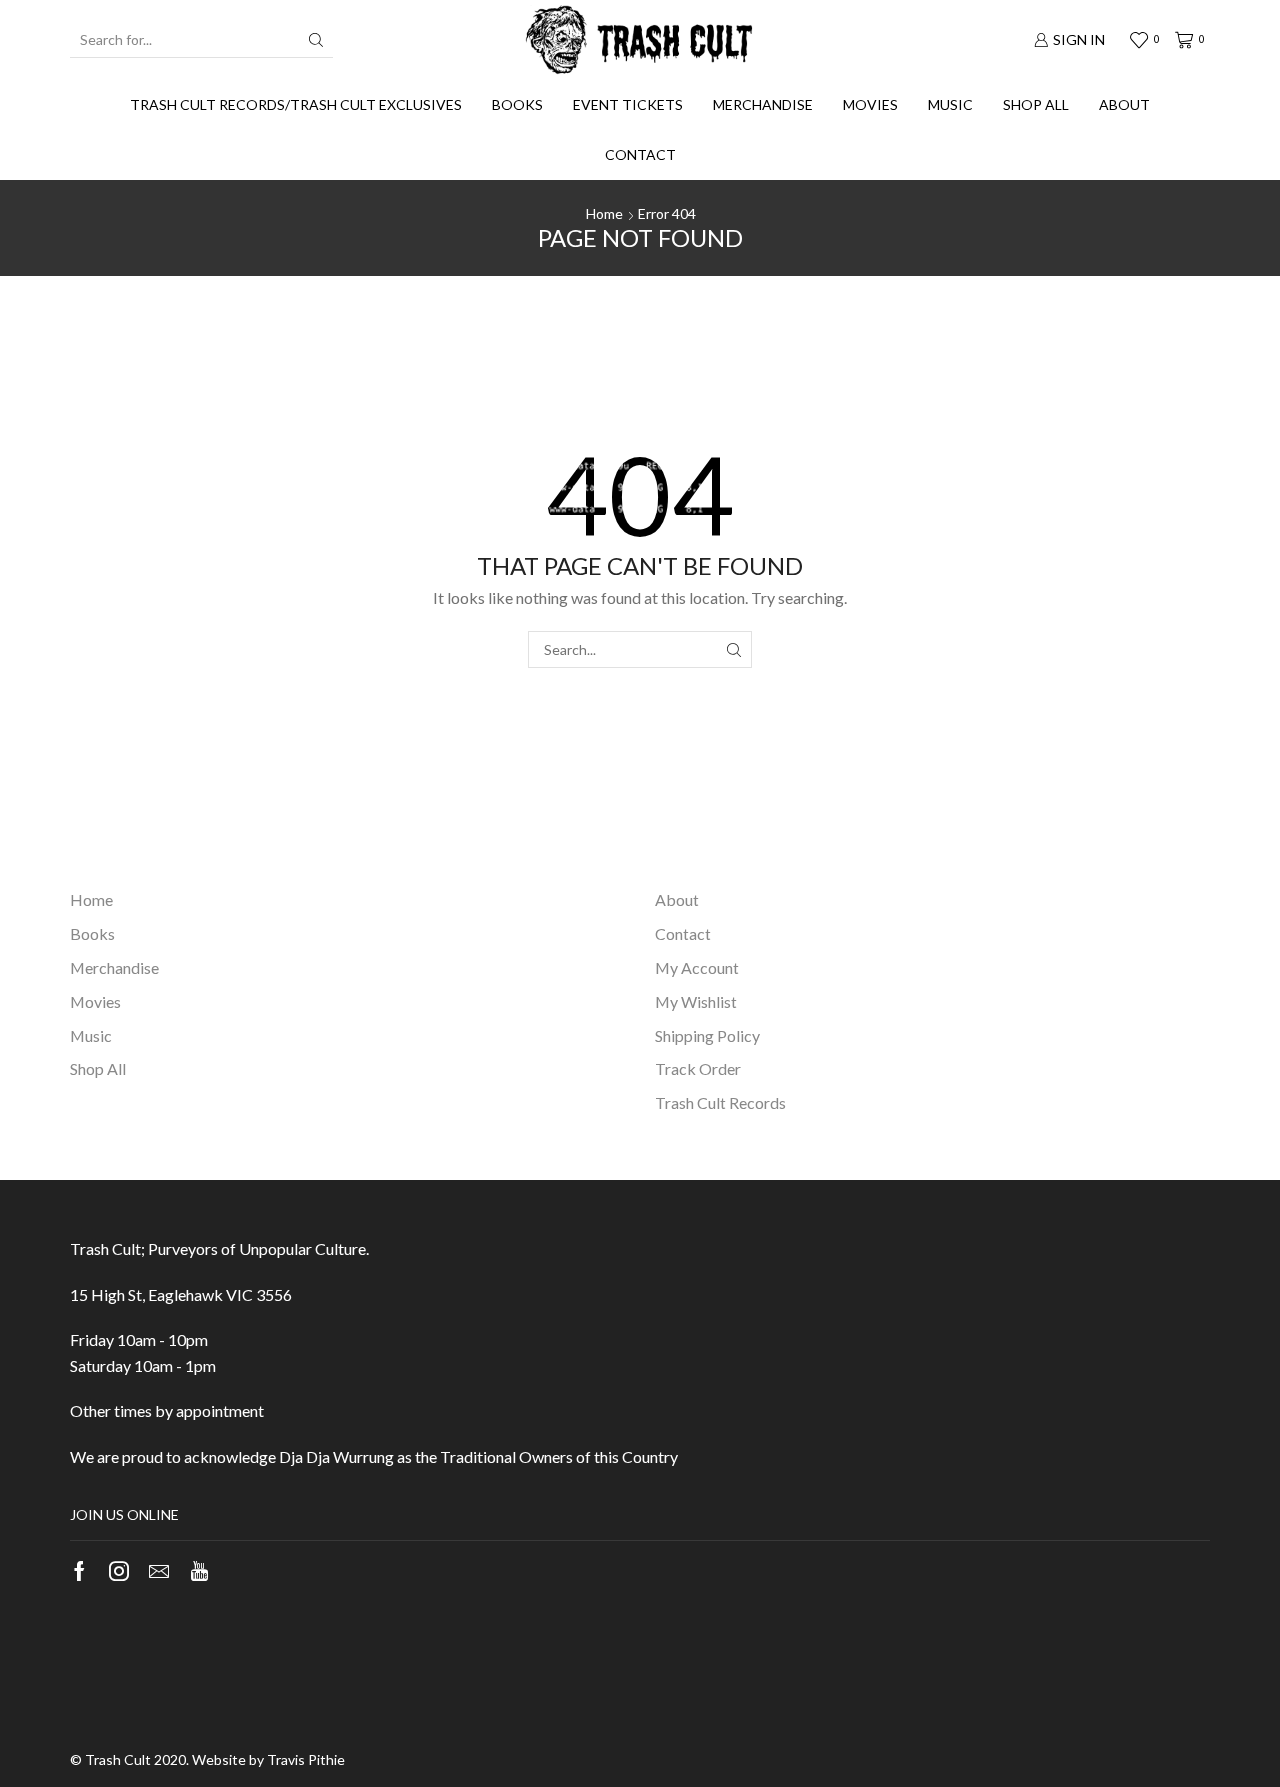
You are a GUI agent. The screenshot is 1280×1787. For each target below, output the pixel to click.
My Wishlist (696, 1001)
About (1124, 104)
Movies (870, 104)
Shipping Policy (707, 1035)
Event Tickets (628, 104)
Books (517, 104)
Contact (640, 154)
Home (604, 213)
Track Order (698, 1068)
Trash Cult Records (720, 1102)
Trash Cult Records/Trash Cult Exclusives (296, 104)
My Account (697, 967)
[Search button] (316, 40)
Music (950, 104)
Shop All (1036, 104)
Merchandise (763, 104)
